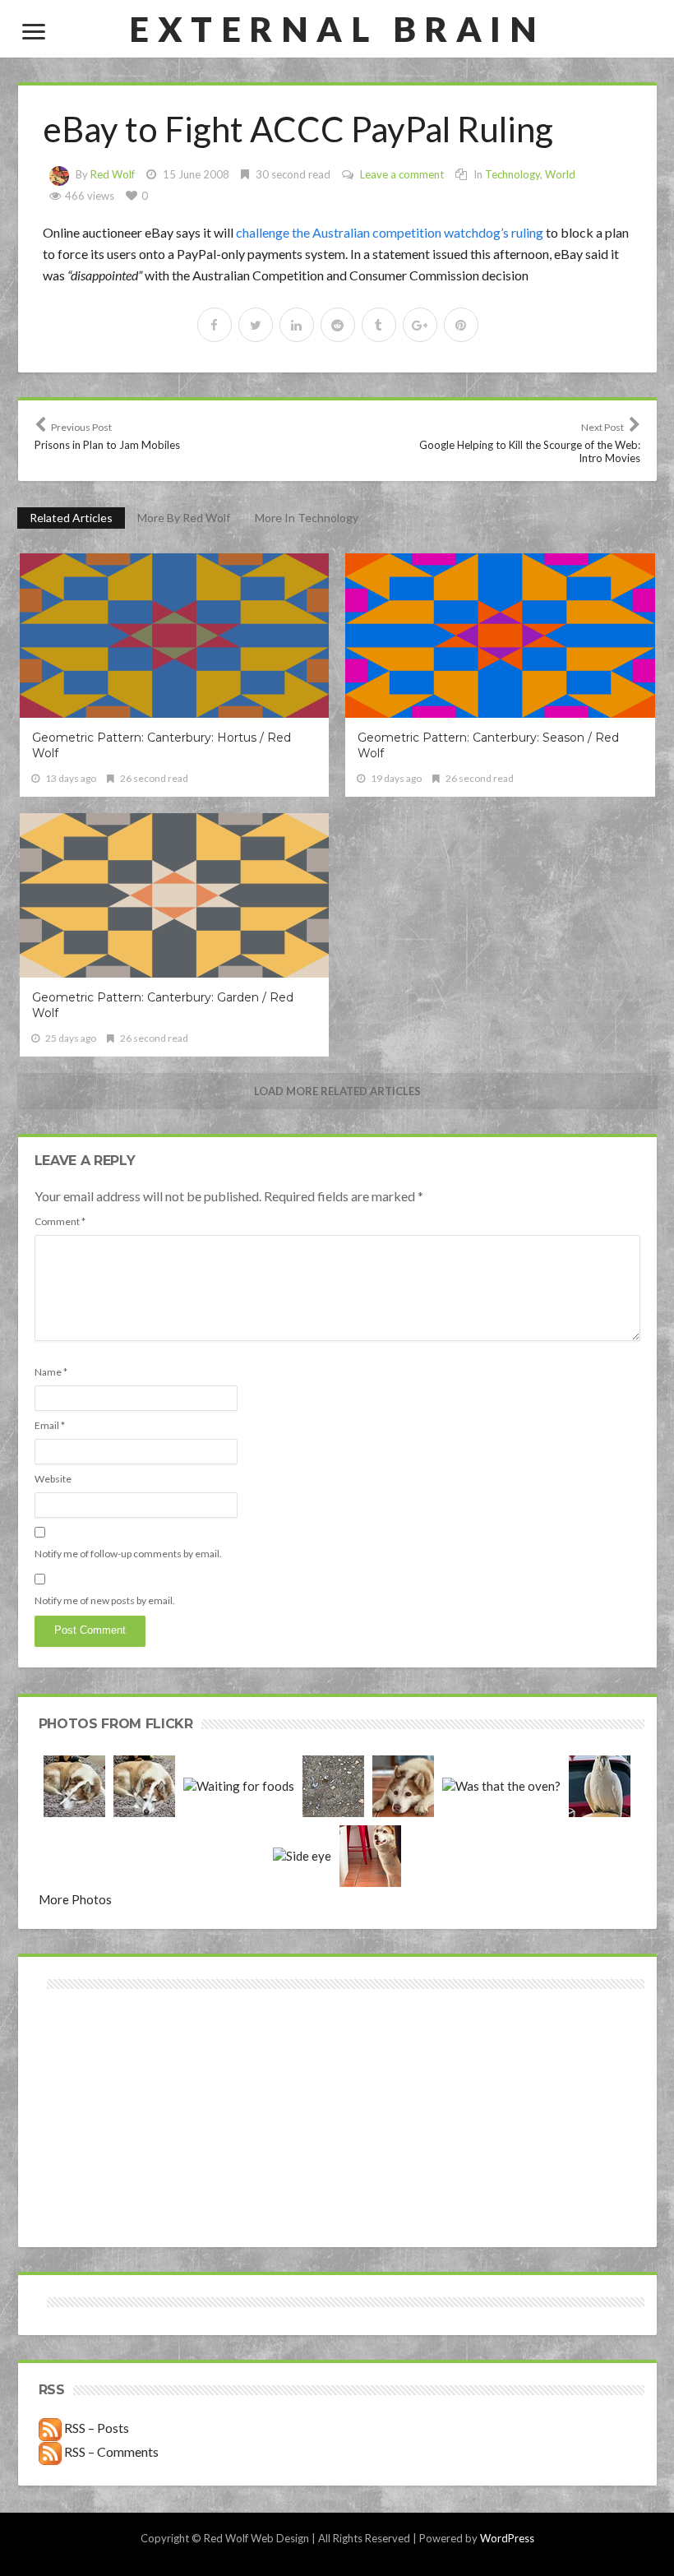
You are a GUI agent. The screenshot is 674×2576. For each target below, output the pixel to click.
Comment (60, 1221)
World (560, 174)
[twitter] (256, 325)
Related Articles (71, 518)
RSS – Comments (110, 2451)
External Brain (337, 29)
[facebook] (215, 325)
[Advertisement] (190, 2052)
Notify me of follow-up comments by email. (128, 1554)
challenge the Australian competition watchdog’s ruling (390, 232)
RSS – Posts (95, 2428)
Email (50, 1425)
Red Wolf (113, 174)
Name (51, 1372)
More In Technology (307, 518)
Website (53, 1479)
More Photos (75, 1899)
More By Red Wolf (184, 518)
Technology (512, 174)
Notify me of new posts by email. (105, 1600)
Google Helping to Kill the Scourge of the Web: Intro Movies (530, 443)
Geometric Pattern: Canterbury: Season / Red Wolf (488, 745)
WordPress (507, 2538)
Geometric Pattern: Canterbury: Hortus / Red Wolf (162, 745)
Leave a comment (402, 174)
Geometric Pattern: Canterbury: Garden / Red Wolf (163, 1005)
